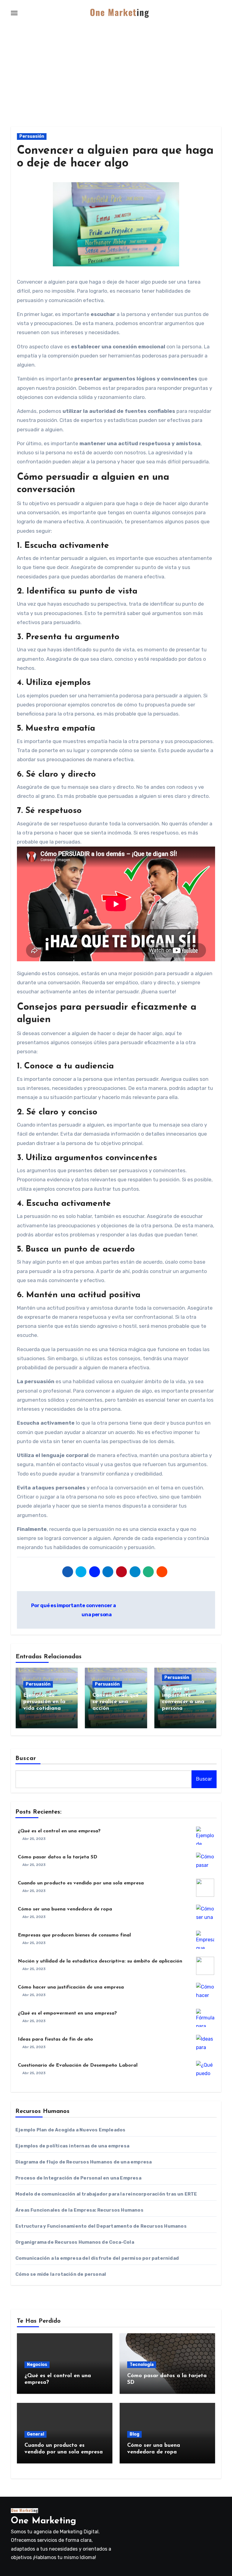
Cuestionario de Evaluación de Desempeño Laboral (78, 2065)
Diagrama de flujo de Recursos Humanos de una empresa (84, 2162)
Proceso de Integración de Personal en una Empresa (78, 2178)
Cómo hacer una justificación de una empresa (71, 1987)
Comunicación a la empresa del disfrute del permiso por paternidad (97, 2258)
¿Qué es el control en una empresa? (59, 1831)
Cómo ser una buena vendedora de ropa (65, 1909)
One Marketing (43, 2521)
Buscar (26, 1758)
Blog (134, 2434)
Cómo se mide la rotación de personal (61, 2274)
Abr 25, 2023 (34, 1839)
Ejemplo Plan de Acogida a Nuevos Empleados (70, 2130)
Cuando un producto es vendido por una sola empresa (81, 1883)
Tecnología (142, 2365)
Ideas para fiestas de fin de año (55, 2039)
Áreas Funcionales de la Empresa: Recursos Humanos (79, 2210)
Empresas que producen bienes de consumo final (74, 1935)
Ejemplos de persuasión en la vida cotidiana (44, 1702)
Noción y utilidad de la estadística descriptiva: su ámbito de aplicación (100, 1961)
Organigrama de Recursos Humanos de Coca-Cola (75, 2242)
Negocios (37, 2365)
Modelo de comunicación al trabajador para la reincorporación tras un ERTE (106, 2194)
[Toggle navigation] (14, 13)
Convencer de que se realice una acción (116, 1702)
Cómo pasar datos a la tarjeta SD (58, 1857)
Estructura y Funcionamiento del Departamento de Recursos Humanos (101, 2226)
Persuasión (32, 136)
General (35, 2434)
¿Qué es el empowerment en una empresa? (67, 2013)
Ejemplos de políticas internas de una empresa (72, 2146)
